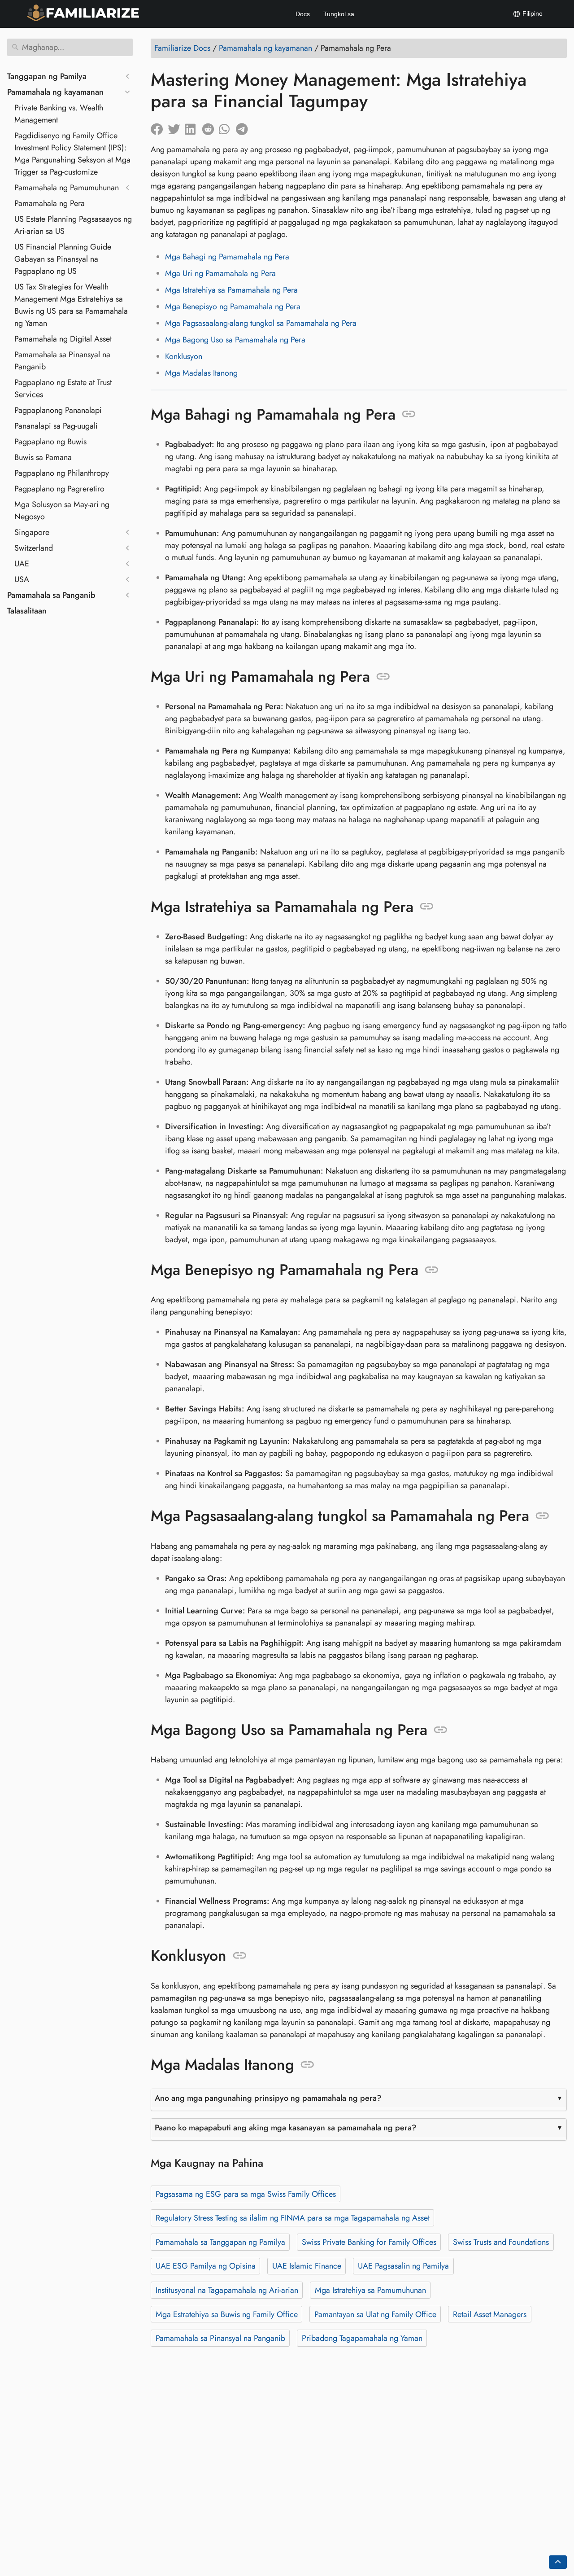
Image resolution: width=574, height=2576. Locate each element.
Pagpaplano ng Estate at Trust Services (63, 388)
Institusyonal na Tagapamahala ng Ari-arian (227, 2290)
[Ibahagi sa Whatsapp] (227, 127)
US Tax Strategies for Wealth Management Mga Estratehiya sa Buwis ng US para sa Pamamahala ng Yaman (71, 305)
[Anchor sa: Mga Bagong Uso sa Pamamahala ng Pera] (441, 1730)
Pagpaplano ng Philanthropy (62, 473)
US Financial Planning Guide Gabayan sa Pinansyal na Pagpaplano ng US (63, 259)
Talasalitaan (27, 611)
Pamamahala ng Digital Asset (63, 339)
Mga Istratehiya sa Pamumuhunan (370, 2290)
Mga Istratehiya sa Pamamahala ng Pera (231, 290)
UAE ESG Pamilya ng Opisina (206, 2266)
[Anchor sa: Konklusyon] (240, 1956)
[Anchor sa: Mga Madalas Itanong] (307, 2065)
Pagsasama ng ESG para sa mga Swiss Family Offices (246, 2194)
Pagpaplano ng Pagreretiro (59, 489)
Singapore (32, 532)
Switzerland (34, 548)
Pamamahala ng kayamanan (55, 92)
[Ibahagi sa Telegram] (244, 127)
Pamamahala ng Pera (50, 203)
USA (22, 579)
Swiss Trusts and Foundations (501, 2242)
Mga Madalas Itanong (201, 373)
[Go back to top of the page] (558, 2562)
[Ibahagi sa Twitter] (176, 127)
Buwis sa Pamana (43, 457)
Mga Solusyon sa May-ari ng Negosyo (62, 510)
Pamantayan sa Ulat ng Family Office (375, 2314)
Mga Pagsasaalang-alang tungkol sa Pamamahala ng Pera (261, 323)
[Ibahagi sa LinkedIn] (193, 127)
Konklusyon (184, 356)
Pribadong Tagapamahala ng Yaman (362, 2338)
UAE (22, 564)
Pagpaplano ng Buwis (50, 442)
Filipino (532, 13)
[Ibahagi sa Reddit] (210, 127)
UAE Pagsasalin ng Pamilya (403, 2266)
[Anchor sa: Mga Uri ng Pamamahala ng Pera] (383, 677)
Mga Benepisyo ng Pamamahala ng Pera (233, 307)
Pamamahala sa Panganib (51, 595)
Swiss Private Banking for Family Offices (369, 2242)
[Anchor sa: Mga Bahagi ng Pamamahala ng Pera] (409, 414)
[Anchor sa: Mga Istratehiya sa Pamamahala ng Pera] (427, 907)
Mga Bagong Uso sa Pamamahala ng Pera (235, 340)
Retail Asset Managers (490, 2314)
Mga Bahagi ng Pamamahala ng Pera (227, 257)
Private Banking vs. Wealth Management (59, 114)
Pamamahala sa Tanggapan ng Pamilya (220, 2242)
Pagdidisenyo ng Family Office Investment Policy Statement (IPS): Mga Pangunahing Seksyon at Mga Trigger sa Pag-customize (72, 154)
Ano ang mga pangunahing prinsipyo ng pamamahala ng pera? (268, 2098)
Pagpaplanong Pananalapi (58, 410)
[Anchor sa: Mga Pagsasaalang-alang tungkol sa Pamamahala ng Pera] (542, 1516)
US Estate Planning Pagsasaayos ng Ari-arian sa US (73, 225)
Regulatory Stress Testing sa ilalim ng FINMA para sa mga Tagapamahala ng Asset (293, 2218)
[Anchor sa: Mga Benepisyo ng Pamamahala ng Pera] (432, 1270)
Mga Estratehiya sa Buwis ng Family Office (227, 2314)
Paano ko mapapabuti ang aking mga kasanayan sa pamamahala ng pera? (286, 2128)
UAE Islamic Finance (307, 2266)
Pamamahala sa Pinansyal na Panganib (62, 361)
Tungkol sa (339, 14)
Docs (303, 14)
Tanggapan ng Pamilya (47, 76)
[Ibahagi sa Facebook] (159, 127)
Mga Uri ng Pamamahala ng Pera (220, 273)
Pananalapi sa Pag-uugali (56, 426)
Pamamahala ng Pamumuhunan (67, 188)
